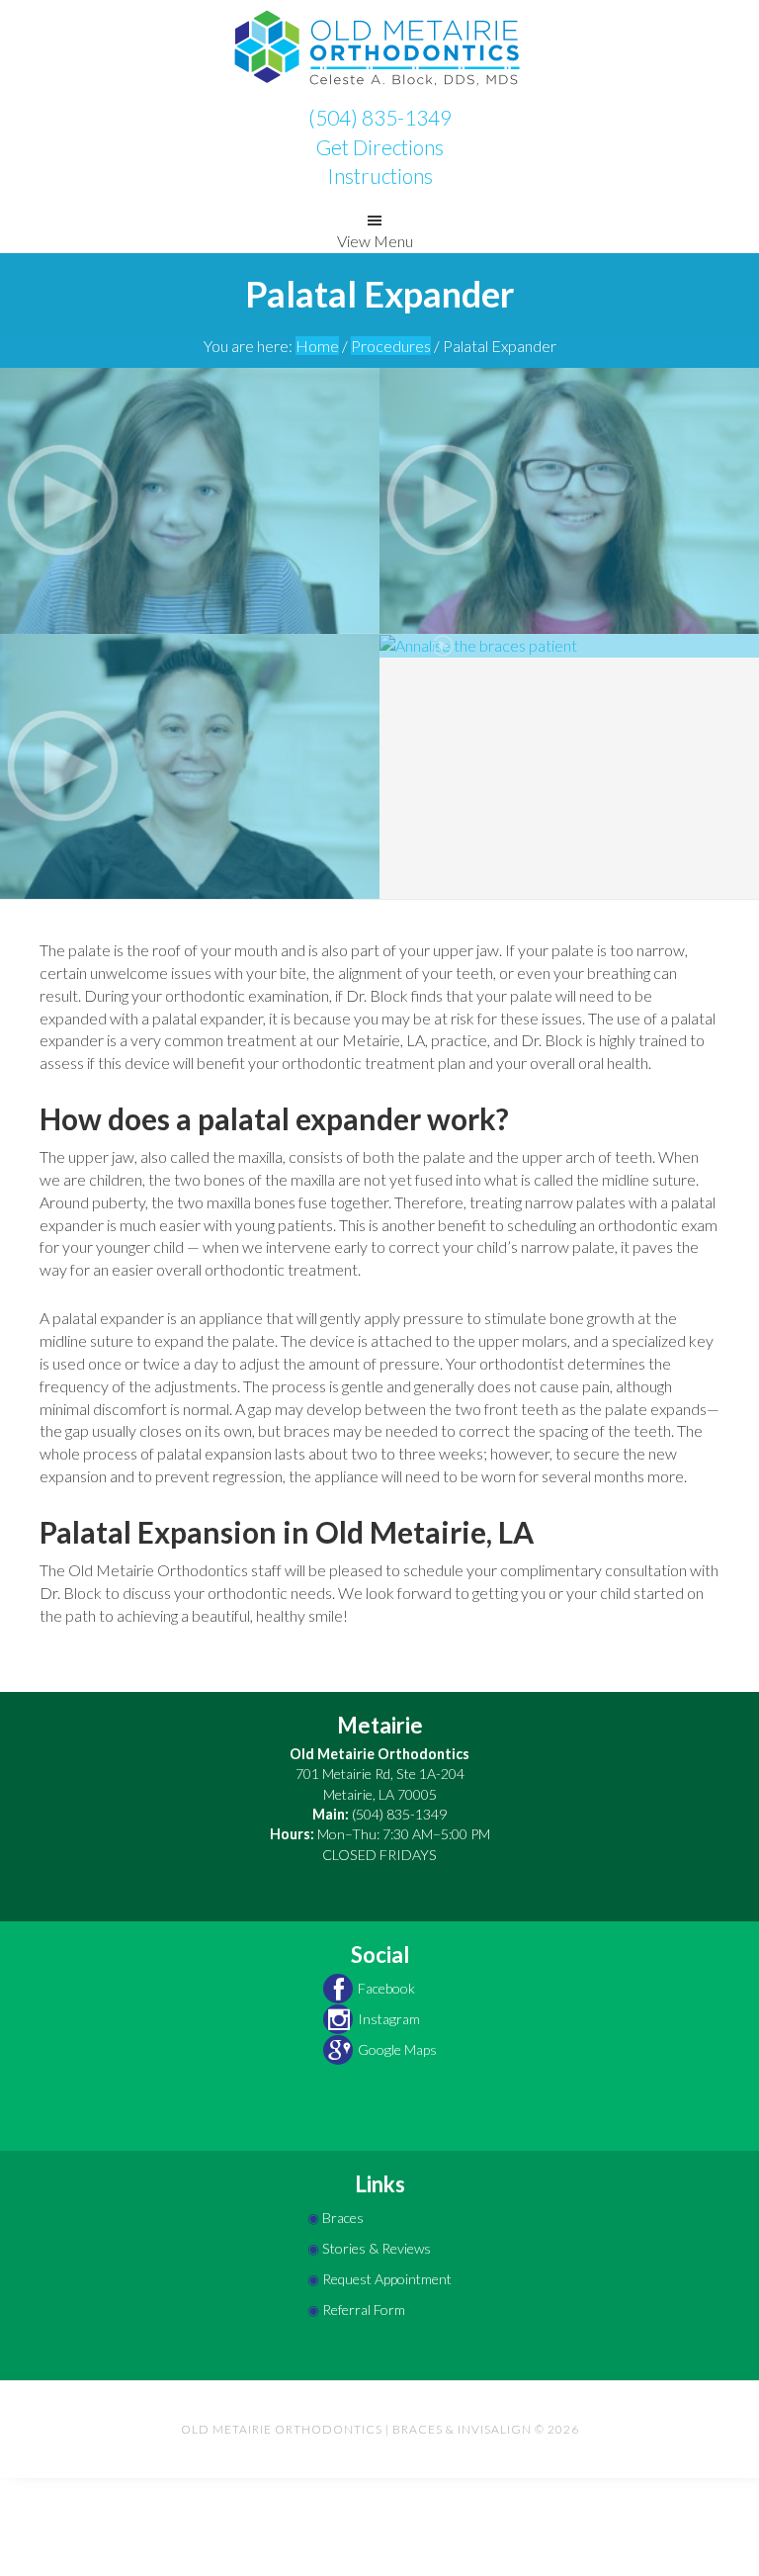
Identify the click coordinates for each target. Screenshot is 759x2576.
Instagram (389, 2019)
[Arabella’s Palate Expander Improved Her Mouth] (190, 498)
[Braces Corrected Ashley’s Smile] (190, 764)
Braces (343, 2218)
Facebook (386, 1988)
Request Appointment (387, 2279)
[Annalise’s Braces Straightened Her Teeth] (569, 644)
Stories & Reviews (377, 2248)
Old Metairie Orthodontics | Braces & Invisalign (379, 49)
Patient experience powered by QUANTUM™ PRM (379, 2564)
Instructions (380, 176)
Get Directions (380, 147)
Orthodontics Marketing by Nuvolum (379, 2518)
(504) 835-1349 (380, 117)
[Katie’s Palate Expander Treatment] (569, 498)
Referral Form (364, 2310)
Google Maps (397, 2049)
